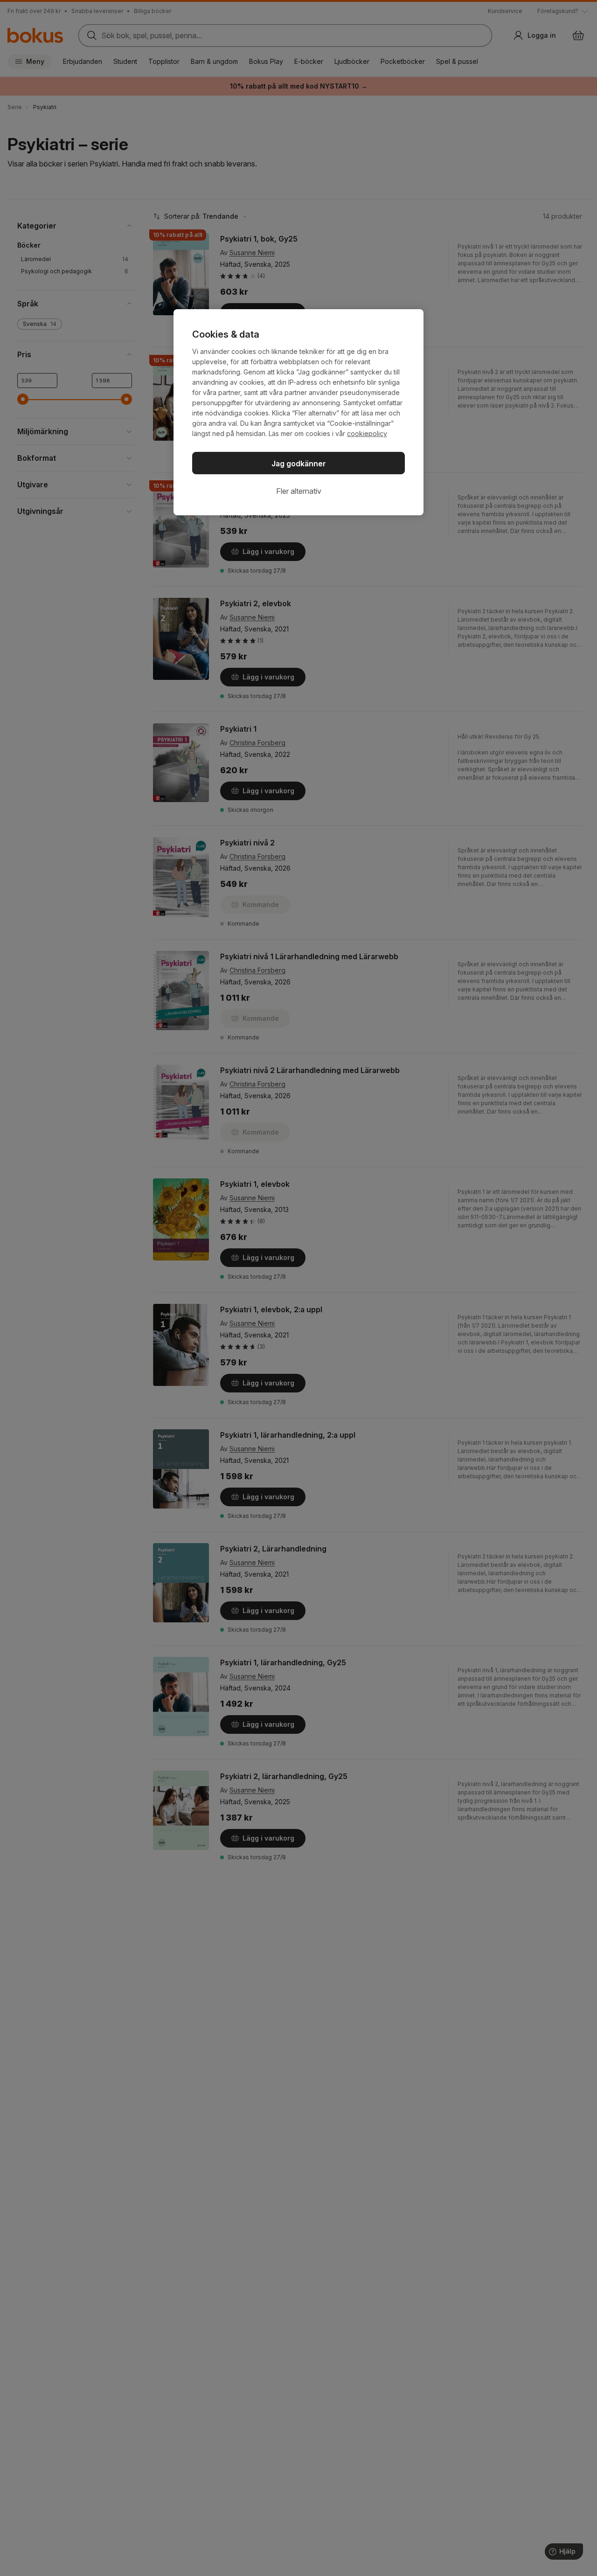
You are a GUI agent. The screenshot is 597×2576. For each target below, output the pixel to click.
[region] (298, 412)
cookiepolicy (367, 433)
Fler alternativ (299, 491)
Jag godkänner (299, 464)
